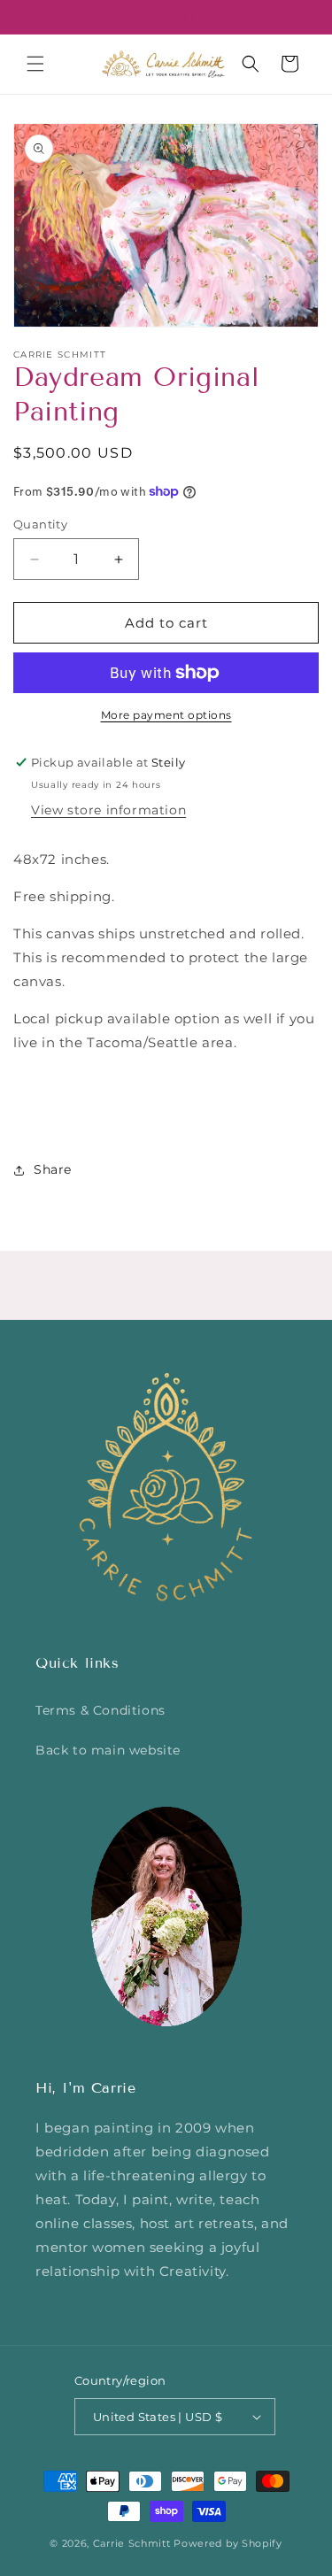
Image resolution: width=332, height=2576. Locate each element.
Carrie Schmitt (132, 2543)
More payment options (166, 715)
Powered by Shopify (228, 2543)
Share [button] (53, 1169)
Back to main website (108, 1750)
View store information (108, 810)
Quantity (40, 524)
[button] (35, 64)
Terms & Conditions (100, 1710)
